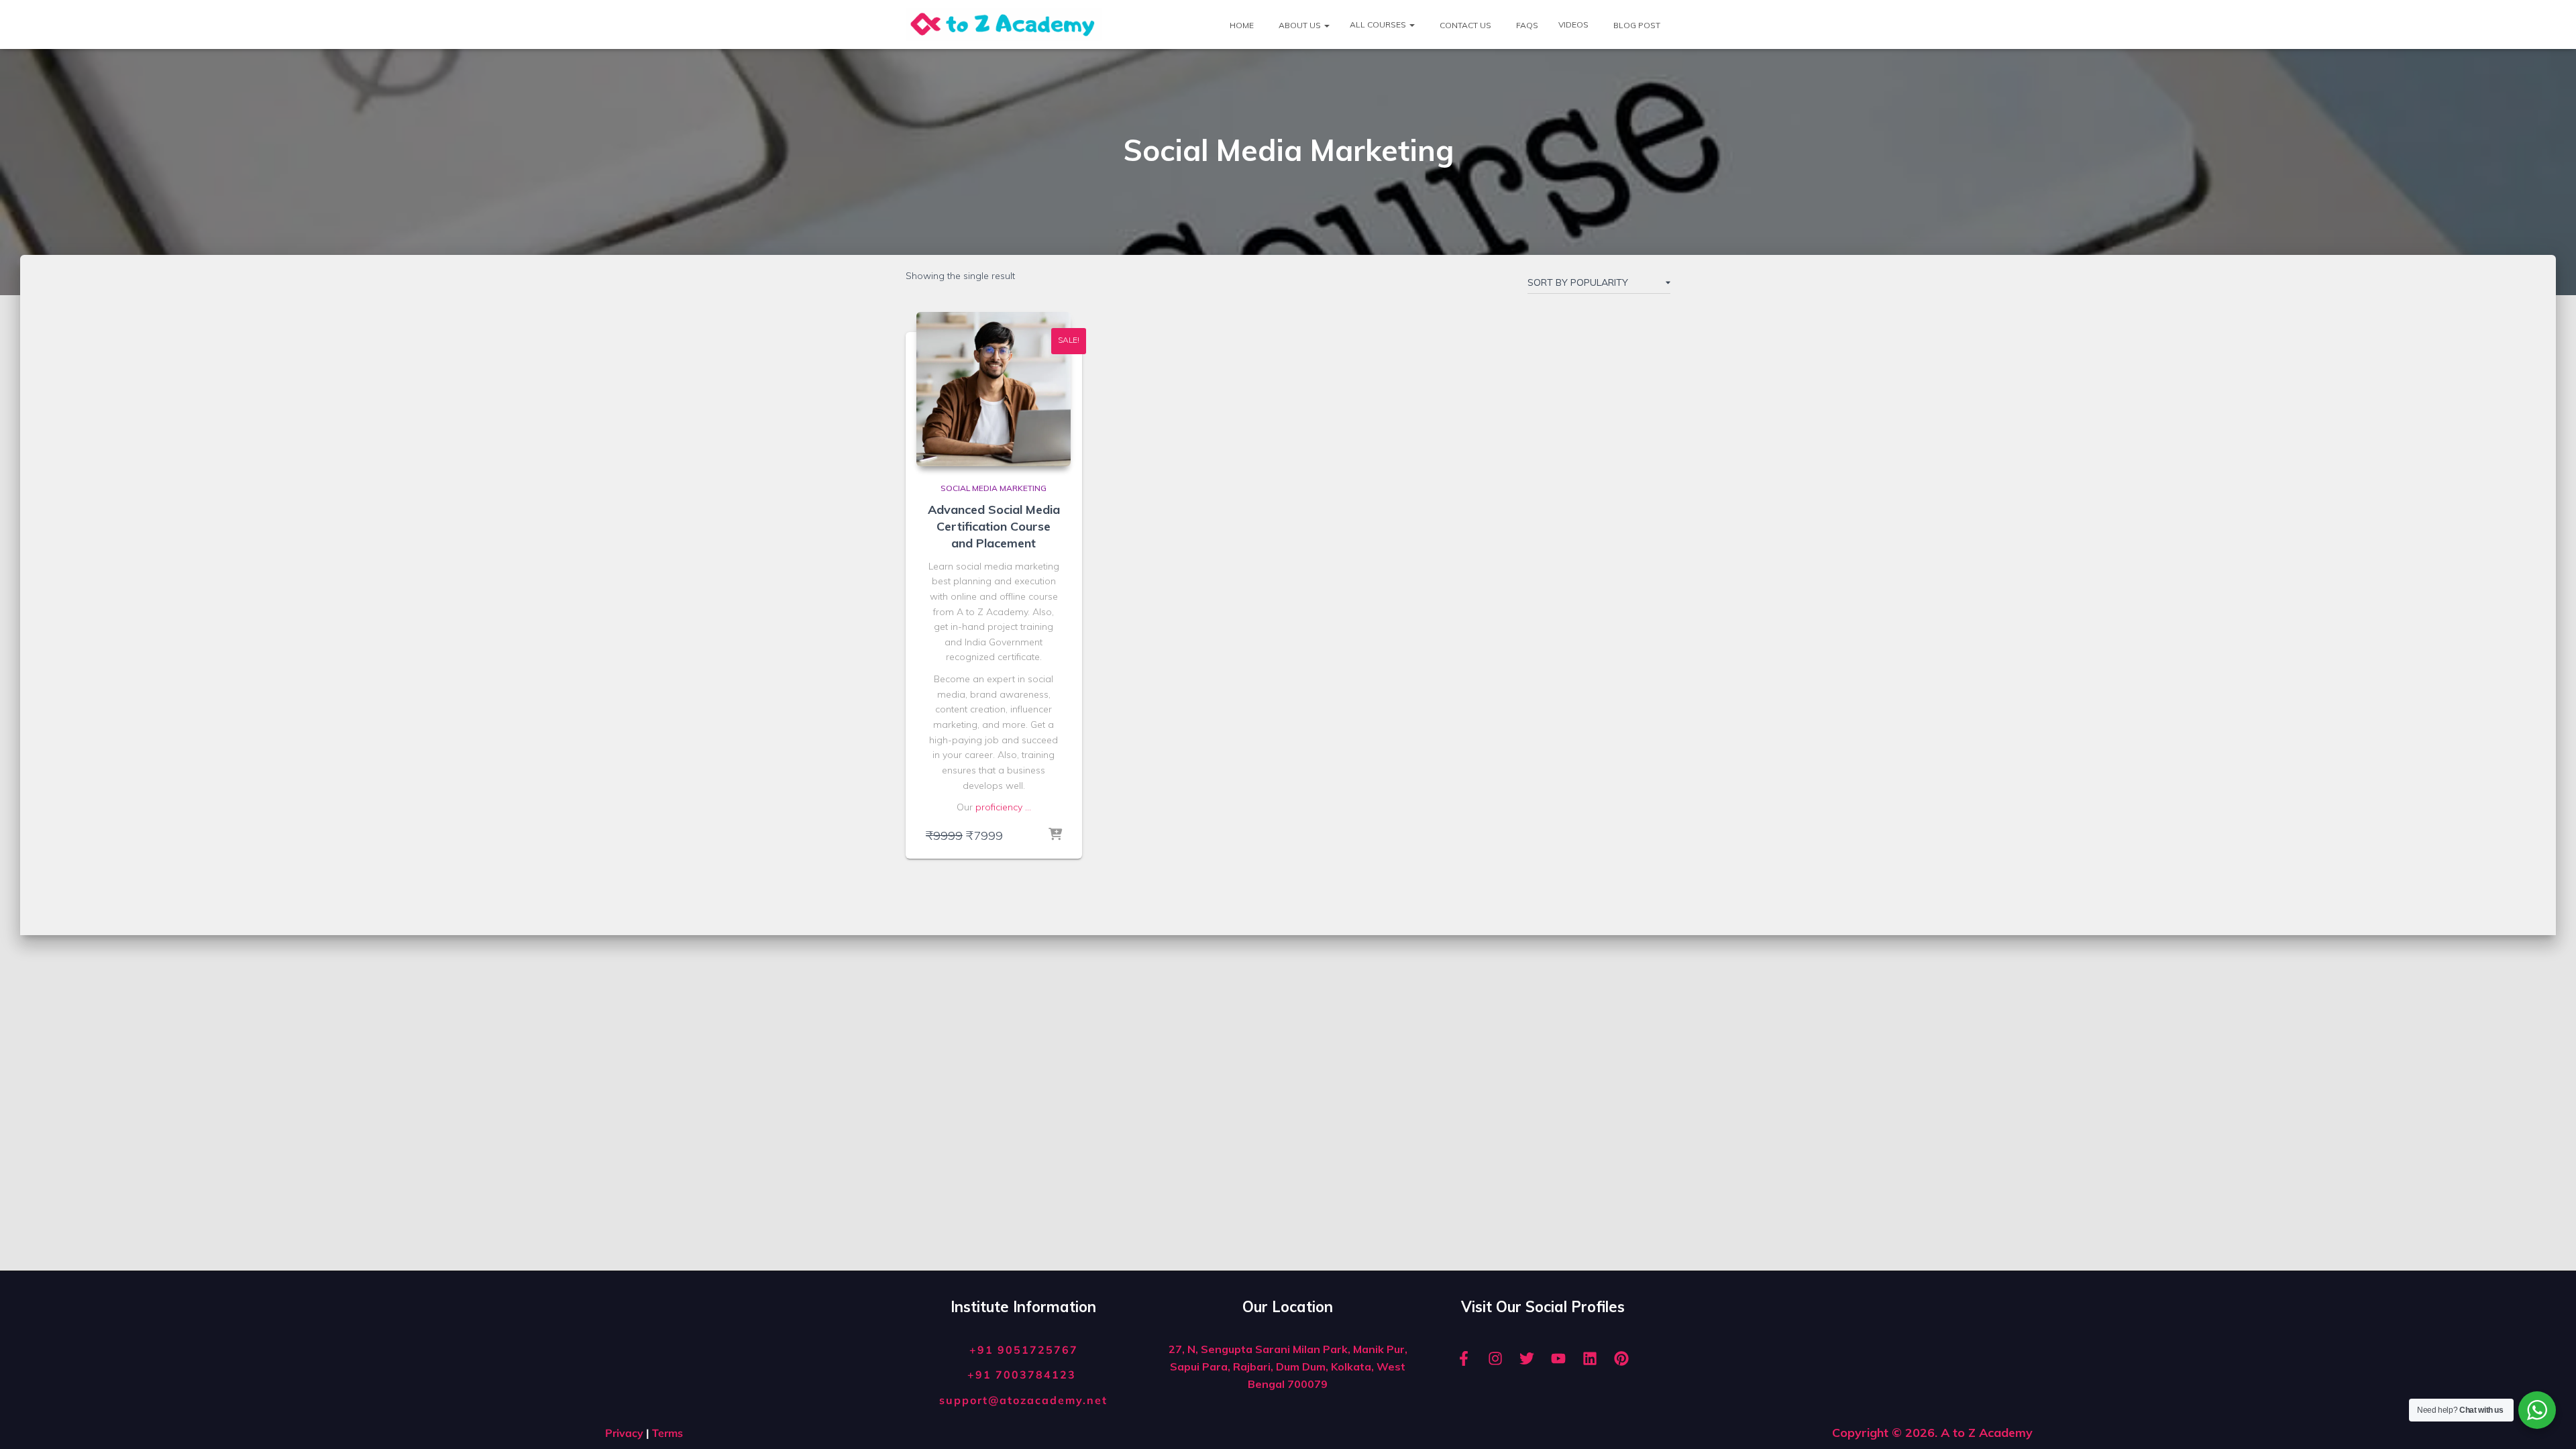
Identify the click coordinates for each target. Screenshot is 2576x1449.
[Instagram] (1495, 1358)
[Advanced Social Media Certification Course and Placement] (994, 389)
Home (1241, 25)
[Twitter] (1527, 1358)
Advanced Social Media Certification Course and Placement (994, 526)
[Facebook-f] (1464, 1358)
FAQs (1526, 25)
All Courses (1379, 24)
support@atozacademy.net (1023, 1400)
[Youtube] (1558, 1358)
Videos (1573, 24)
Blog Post (1636, 25)
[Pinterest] (1621, 1358)
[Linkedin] (1590, 1358)
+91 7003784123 (1024, 1375)
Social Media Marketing (994, 488)
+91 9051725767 (1024, 1350)
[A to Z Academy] (1004, 25)
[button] (1326, 25)
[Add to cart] (1055, 835)
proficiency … (1003, 807)
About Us (1300, 25)
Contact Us (1464, 25)
